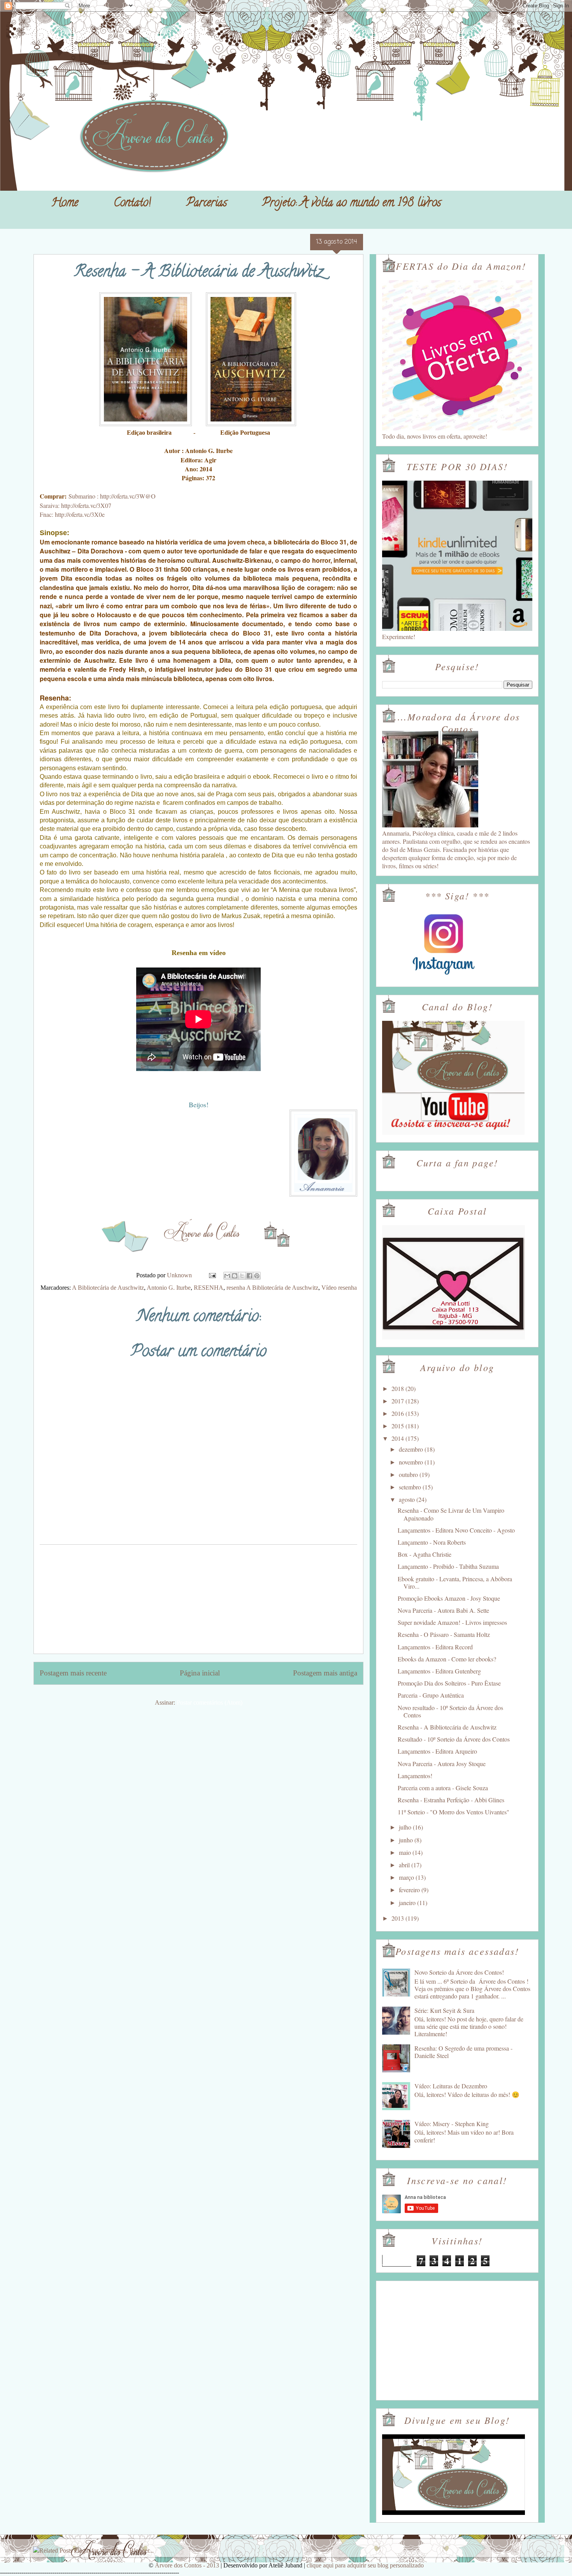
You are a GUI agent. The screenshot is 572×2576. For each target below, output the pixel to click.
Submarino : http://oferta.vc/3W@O (112, 496)
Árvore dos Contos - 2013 (187, 2565)
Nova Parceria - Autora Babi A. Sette (443, 1610)
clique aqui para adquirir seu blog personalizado (365, 2565)
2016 (398, 1413)
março (407, 1877)
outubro (409, 1474)
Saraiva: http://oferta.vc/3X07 (75, 505)
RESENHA (209, 1288)
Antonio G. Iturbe (169, 1288)
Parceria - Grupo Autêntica (431, 1695)
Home (65, 204)
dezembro (412, 1449)
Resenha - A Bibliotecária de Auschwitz (447, 1727)
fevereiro (410, 1890)
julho (406, 1827)
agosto (408, 1499)
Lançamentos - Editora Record (435, 1647)
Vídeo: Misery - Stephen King (452, 2124)
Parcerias (207, 204)
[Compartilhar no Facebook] (249, 1276)
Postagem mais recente (73, 1673)
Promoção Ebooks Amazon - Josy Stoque (449, 1598)
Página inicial (200, 1673)
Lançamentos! (415, 1776)
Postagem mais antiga (325, 1673)
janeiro (408, 1903)
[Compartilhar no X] (242, 1276)
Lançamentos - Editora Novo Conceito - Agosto (456, 1530)
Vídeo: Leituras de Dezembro (451, 2086)
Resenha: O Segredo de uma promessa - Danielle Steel (463, 2052)
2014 (398, 1438)
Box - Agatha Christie (425, 1554)
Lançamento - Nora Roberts (432, 1542)
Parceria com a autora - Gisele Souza (443, 1788)
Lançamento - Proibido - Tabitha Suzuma (448, 1566)
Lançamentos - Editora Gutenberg (439, 1671)
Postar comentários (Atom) (210, 1702)
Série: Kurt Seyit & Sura (444, 2010)
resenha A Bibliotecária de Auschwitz (272, 1288)
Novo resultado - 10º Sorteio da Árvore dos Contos (450, 1711)
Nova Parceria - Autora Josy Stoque (442, 1764)
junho (407, 1840)
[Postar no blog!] (235, 1276)
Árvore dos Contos (54, 24)
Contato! (132, 204)
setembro (411, 1487)
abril (405, 1865)
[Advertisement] (198, 1599)
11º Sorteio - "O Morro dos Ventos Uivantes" (454, 1812)
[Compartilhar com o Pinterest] (257, 1276)
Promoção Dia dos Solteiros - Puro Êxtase (449, 1683)
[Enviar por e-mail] (227, 1276)
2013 (398, 1918)
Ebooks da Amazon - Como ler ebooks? (447, 1659)
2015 (398, 1426)
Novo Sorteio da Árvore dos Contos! (459, 1972)
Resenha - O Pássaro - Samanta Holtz (444, 1634)
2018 (398, 1388)
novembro (412, 1462)
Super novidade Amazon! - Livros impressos (452, 1622)
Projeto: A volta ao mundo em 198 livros (352, 204)
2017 (398, 1401)
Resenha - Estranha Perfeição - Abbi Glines (451, 1800)
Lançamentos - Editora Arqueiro (437, 1751)
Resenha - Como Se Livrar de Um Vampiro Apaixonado (451, 1514)
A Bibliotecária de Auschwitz (108, 1288)
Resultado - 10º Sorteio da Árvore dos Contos (454, 1739)
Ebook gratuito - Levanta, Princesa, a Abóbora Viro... (455, 1582)
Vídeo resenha (339, 1288)
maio (406, 1852)
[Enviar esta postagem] (212, 1275)
